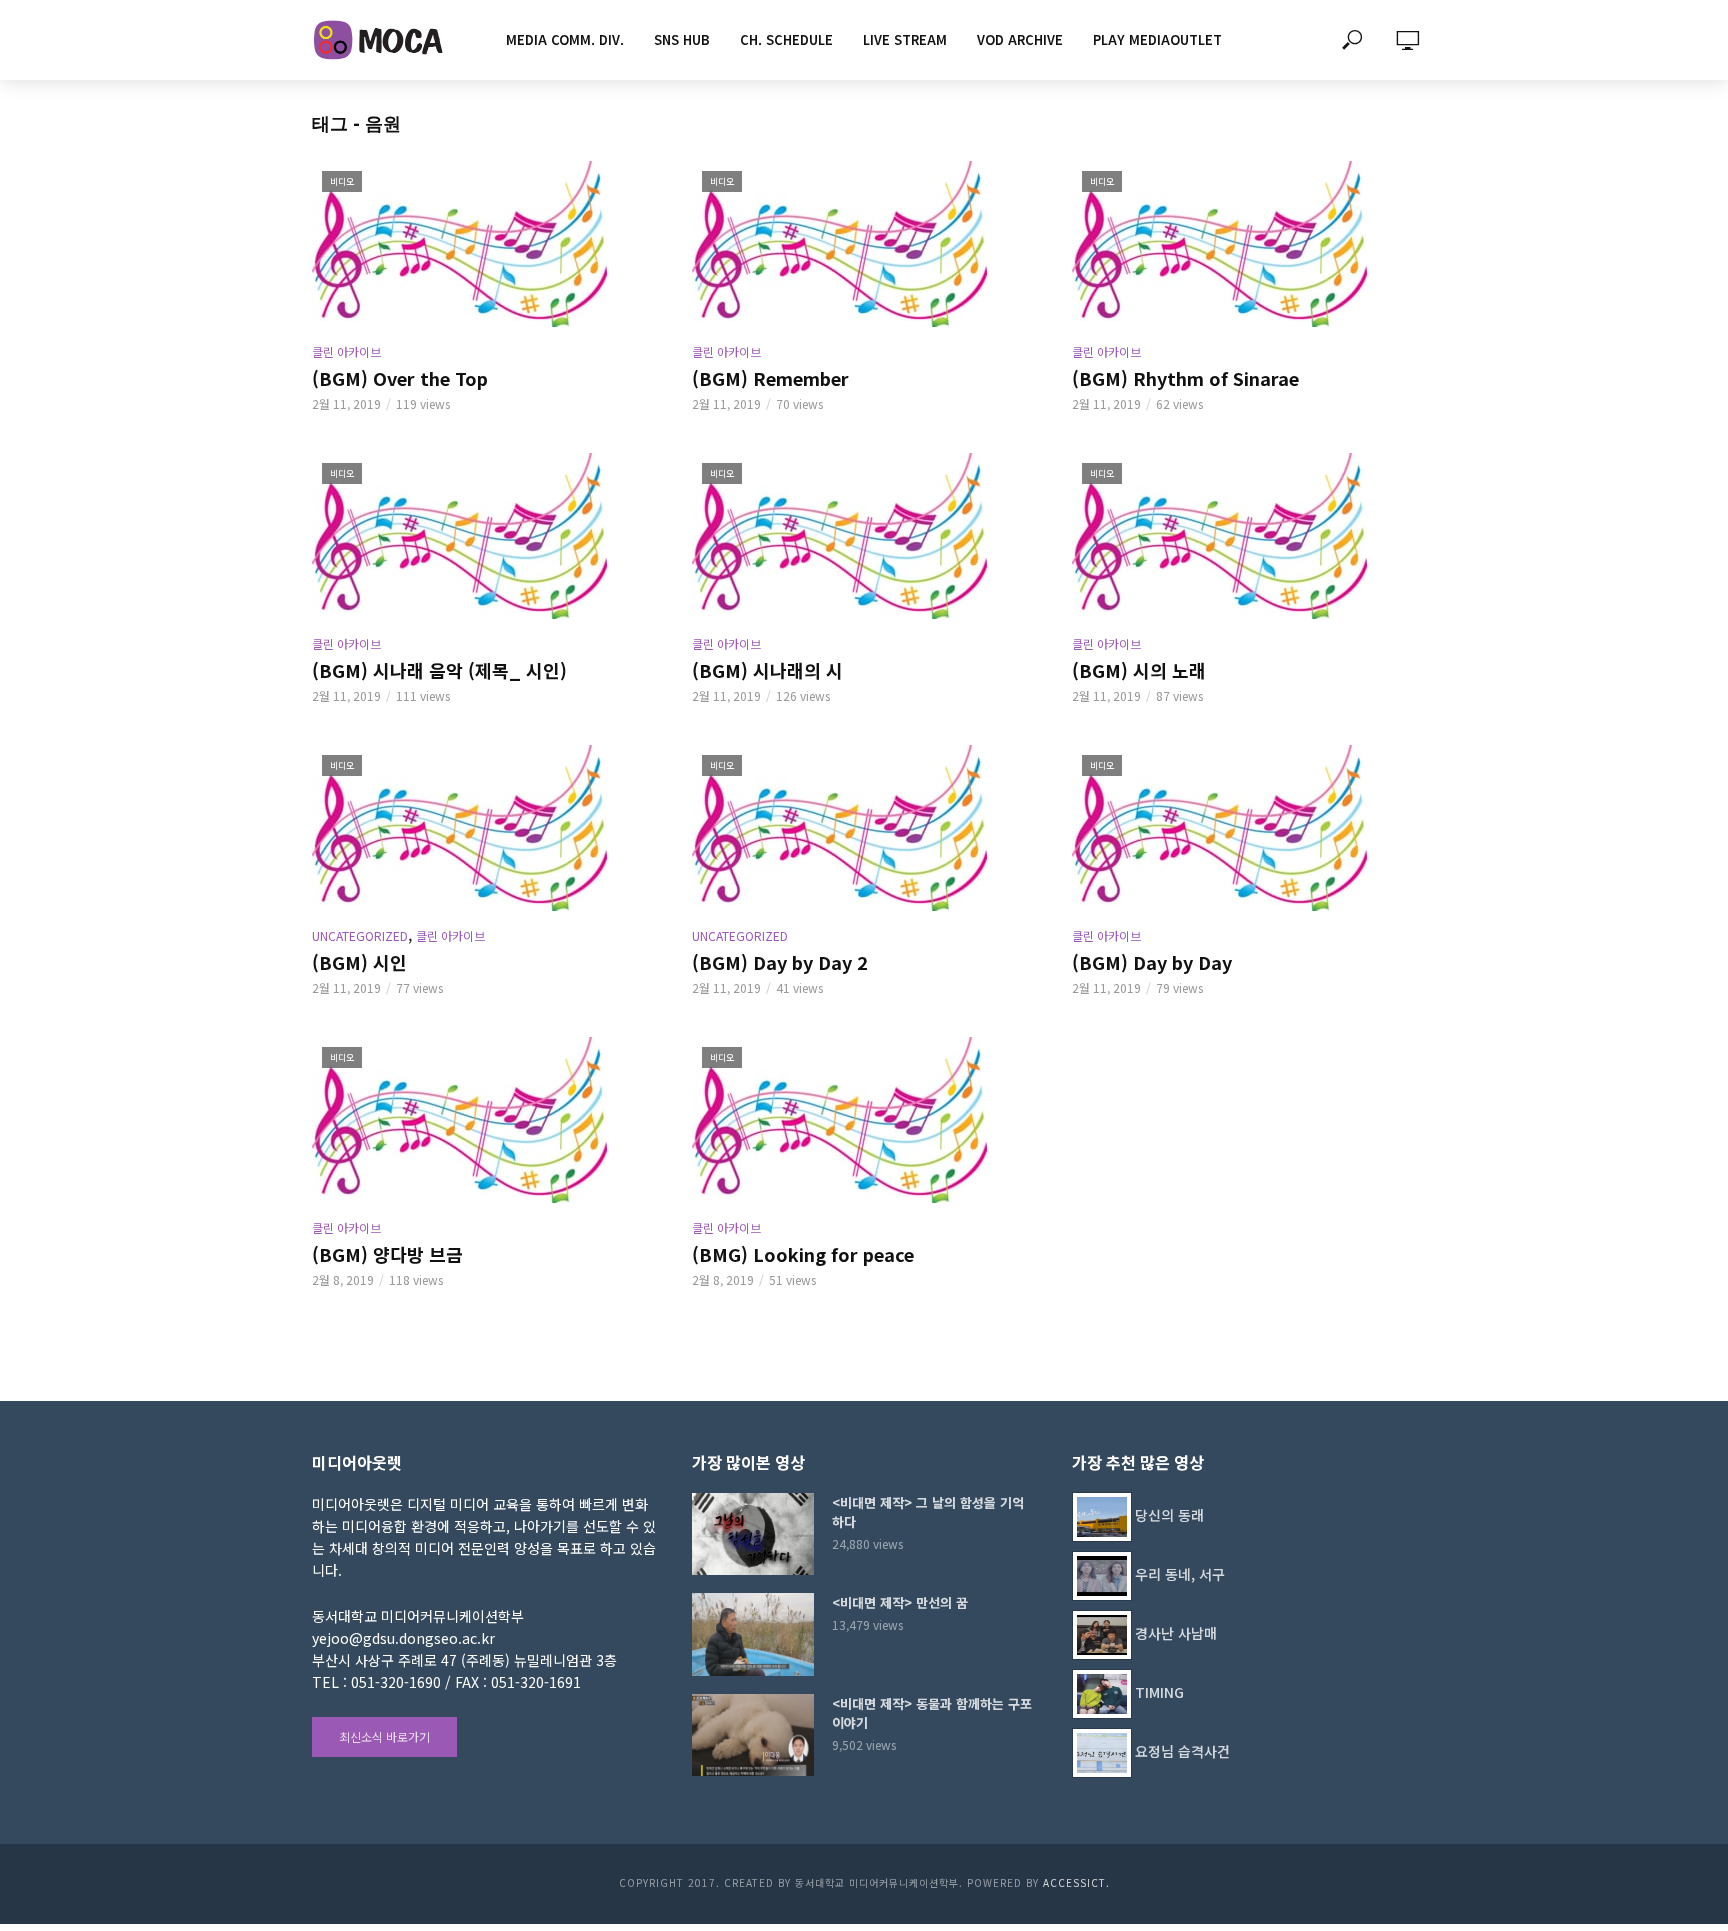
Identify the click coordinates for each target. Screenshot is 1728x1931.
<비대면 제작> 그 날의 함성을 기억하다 (928, 1512)
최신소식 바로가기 (384, 1736)
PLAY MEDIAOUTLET (1157, 39)
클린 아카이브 (346, 351)
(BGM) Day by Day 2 (780, 962)
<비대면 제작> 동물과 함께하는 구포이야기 (932, 1713)
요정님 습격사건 (1182, 1751)
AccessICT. (1076, 1882)
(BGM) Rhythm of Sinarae (1185, 378)
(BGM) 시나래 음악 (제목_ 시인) (439, 670)
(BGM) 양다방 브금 (387, 1254)
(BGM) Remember (770, 378)
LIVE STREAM (905, 39)
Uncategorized (360, 935)
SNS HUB (682, 39)
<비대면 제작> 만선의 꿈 (900, 1602)
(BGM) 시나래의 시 (767, 670)
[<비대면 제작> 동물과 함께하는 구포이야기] (753, 1735)
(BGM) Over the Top (400, 378)
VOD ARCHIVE (1020, 39)
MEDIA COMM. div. (565, 39)
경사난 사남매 (1176, 1633)
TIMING (1159, 1692)
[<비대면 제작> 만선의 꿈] (753, 1634)
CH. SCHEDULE (786, 39)
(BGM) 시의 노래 (1139, 670)
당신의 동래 (1169, 1515)
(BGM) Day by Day (1152, 962)
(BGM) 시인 (359, 962)
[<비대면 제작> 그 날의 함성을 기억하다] (753, 1534)
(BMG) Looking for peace (803, 1254)
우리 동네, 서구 (1180, 1574)
